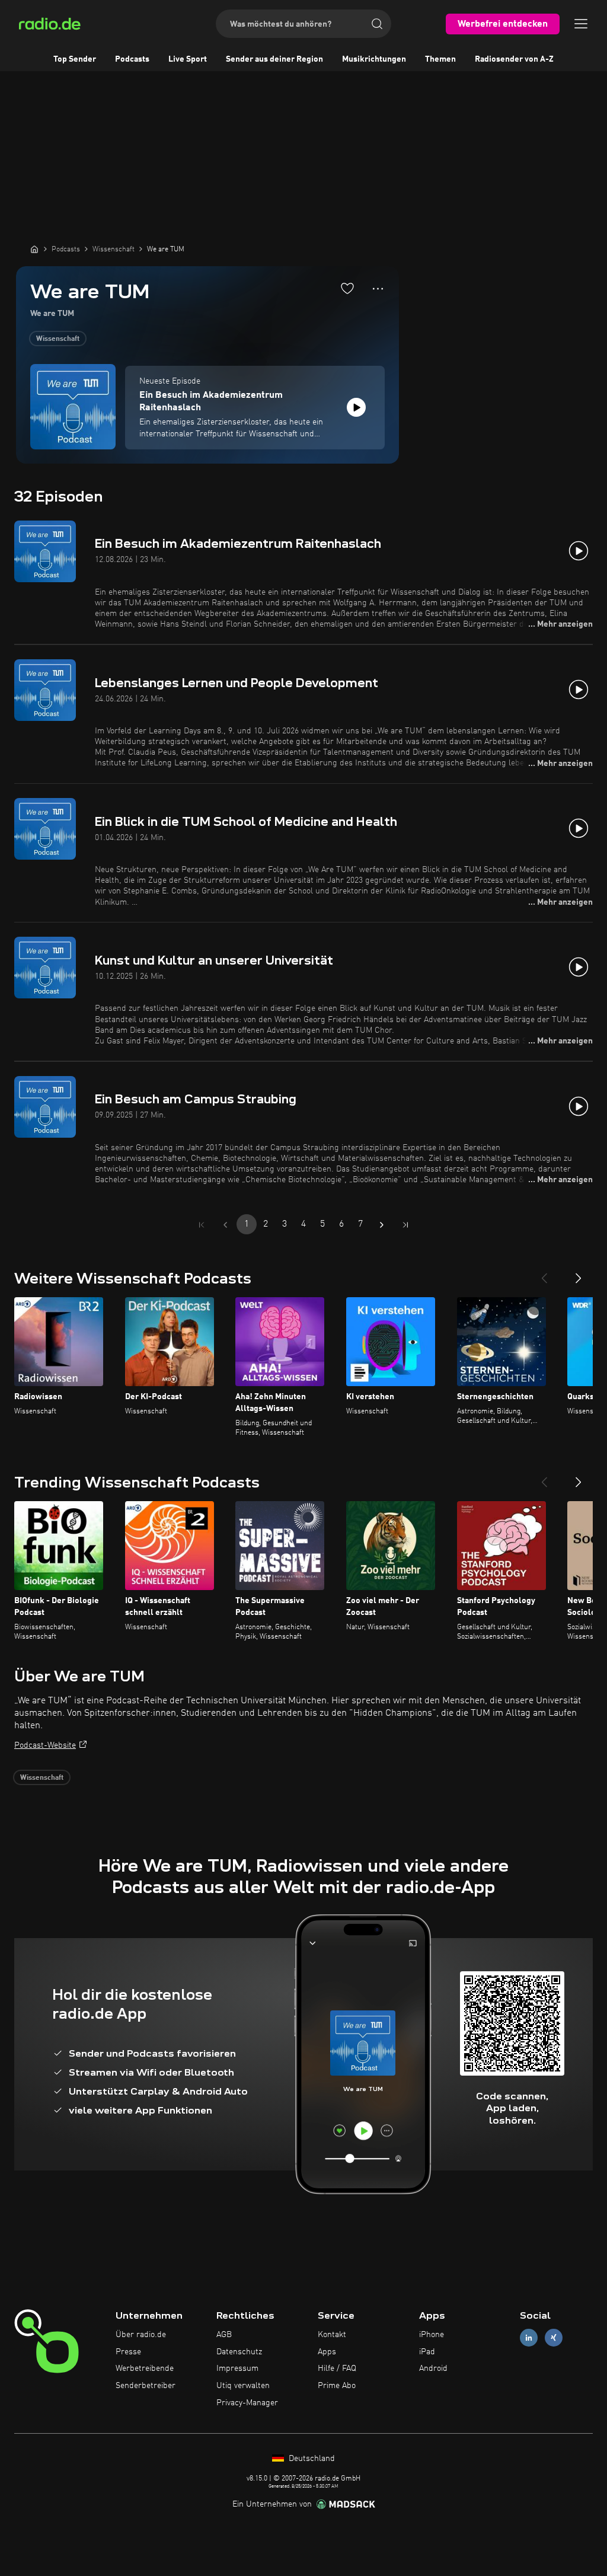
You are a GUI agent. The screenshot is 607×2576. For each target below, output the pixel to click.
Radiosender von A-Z (514, 59)
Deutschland (311, 2459)
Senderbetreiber (146, 2386)
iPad (427, 2352)
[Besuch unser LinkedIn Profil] (529, 2337)
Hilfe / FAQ (337, 2368)
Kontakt (332, 2335)
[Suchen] (377, 24)
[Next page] (382, 1225)
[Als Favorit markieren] (347, 288)
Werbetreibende (145, 2368)
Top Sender (75, 59)
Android (433, 2368)
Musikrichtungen (374, 59)
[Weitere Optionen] (378, 289)
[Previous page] (225, 1225)
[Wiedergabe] (356, 407)
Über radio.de (141, 2335)
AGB (224, 2335)
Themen (440, 59)
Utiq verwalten (243, 2386)
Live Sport (188, 59)
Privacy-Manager (247, 2403)
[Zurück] (544, 1273)
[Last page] (405, 1225)
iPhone (432, 2335)
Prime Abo (337, 2386)
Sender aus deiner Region (274, 59)
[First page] (202, 1225)
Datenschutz (239, 2352)
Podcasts (132, 59)
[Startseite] (34, 249)
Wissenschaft (58, 339)
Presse (128, 2352)
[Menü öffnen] (581, 24)
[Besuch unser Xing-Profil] (554, 2337)
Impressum (237, 2368)
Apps (327, 2352)
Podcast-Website (45, 1745)
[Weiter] (579, 1273)
